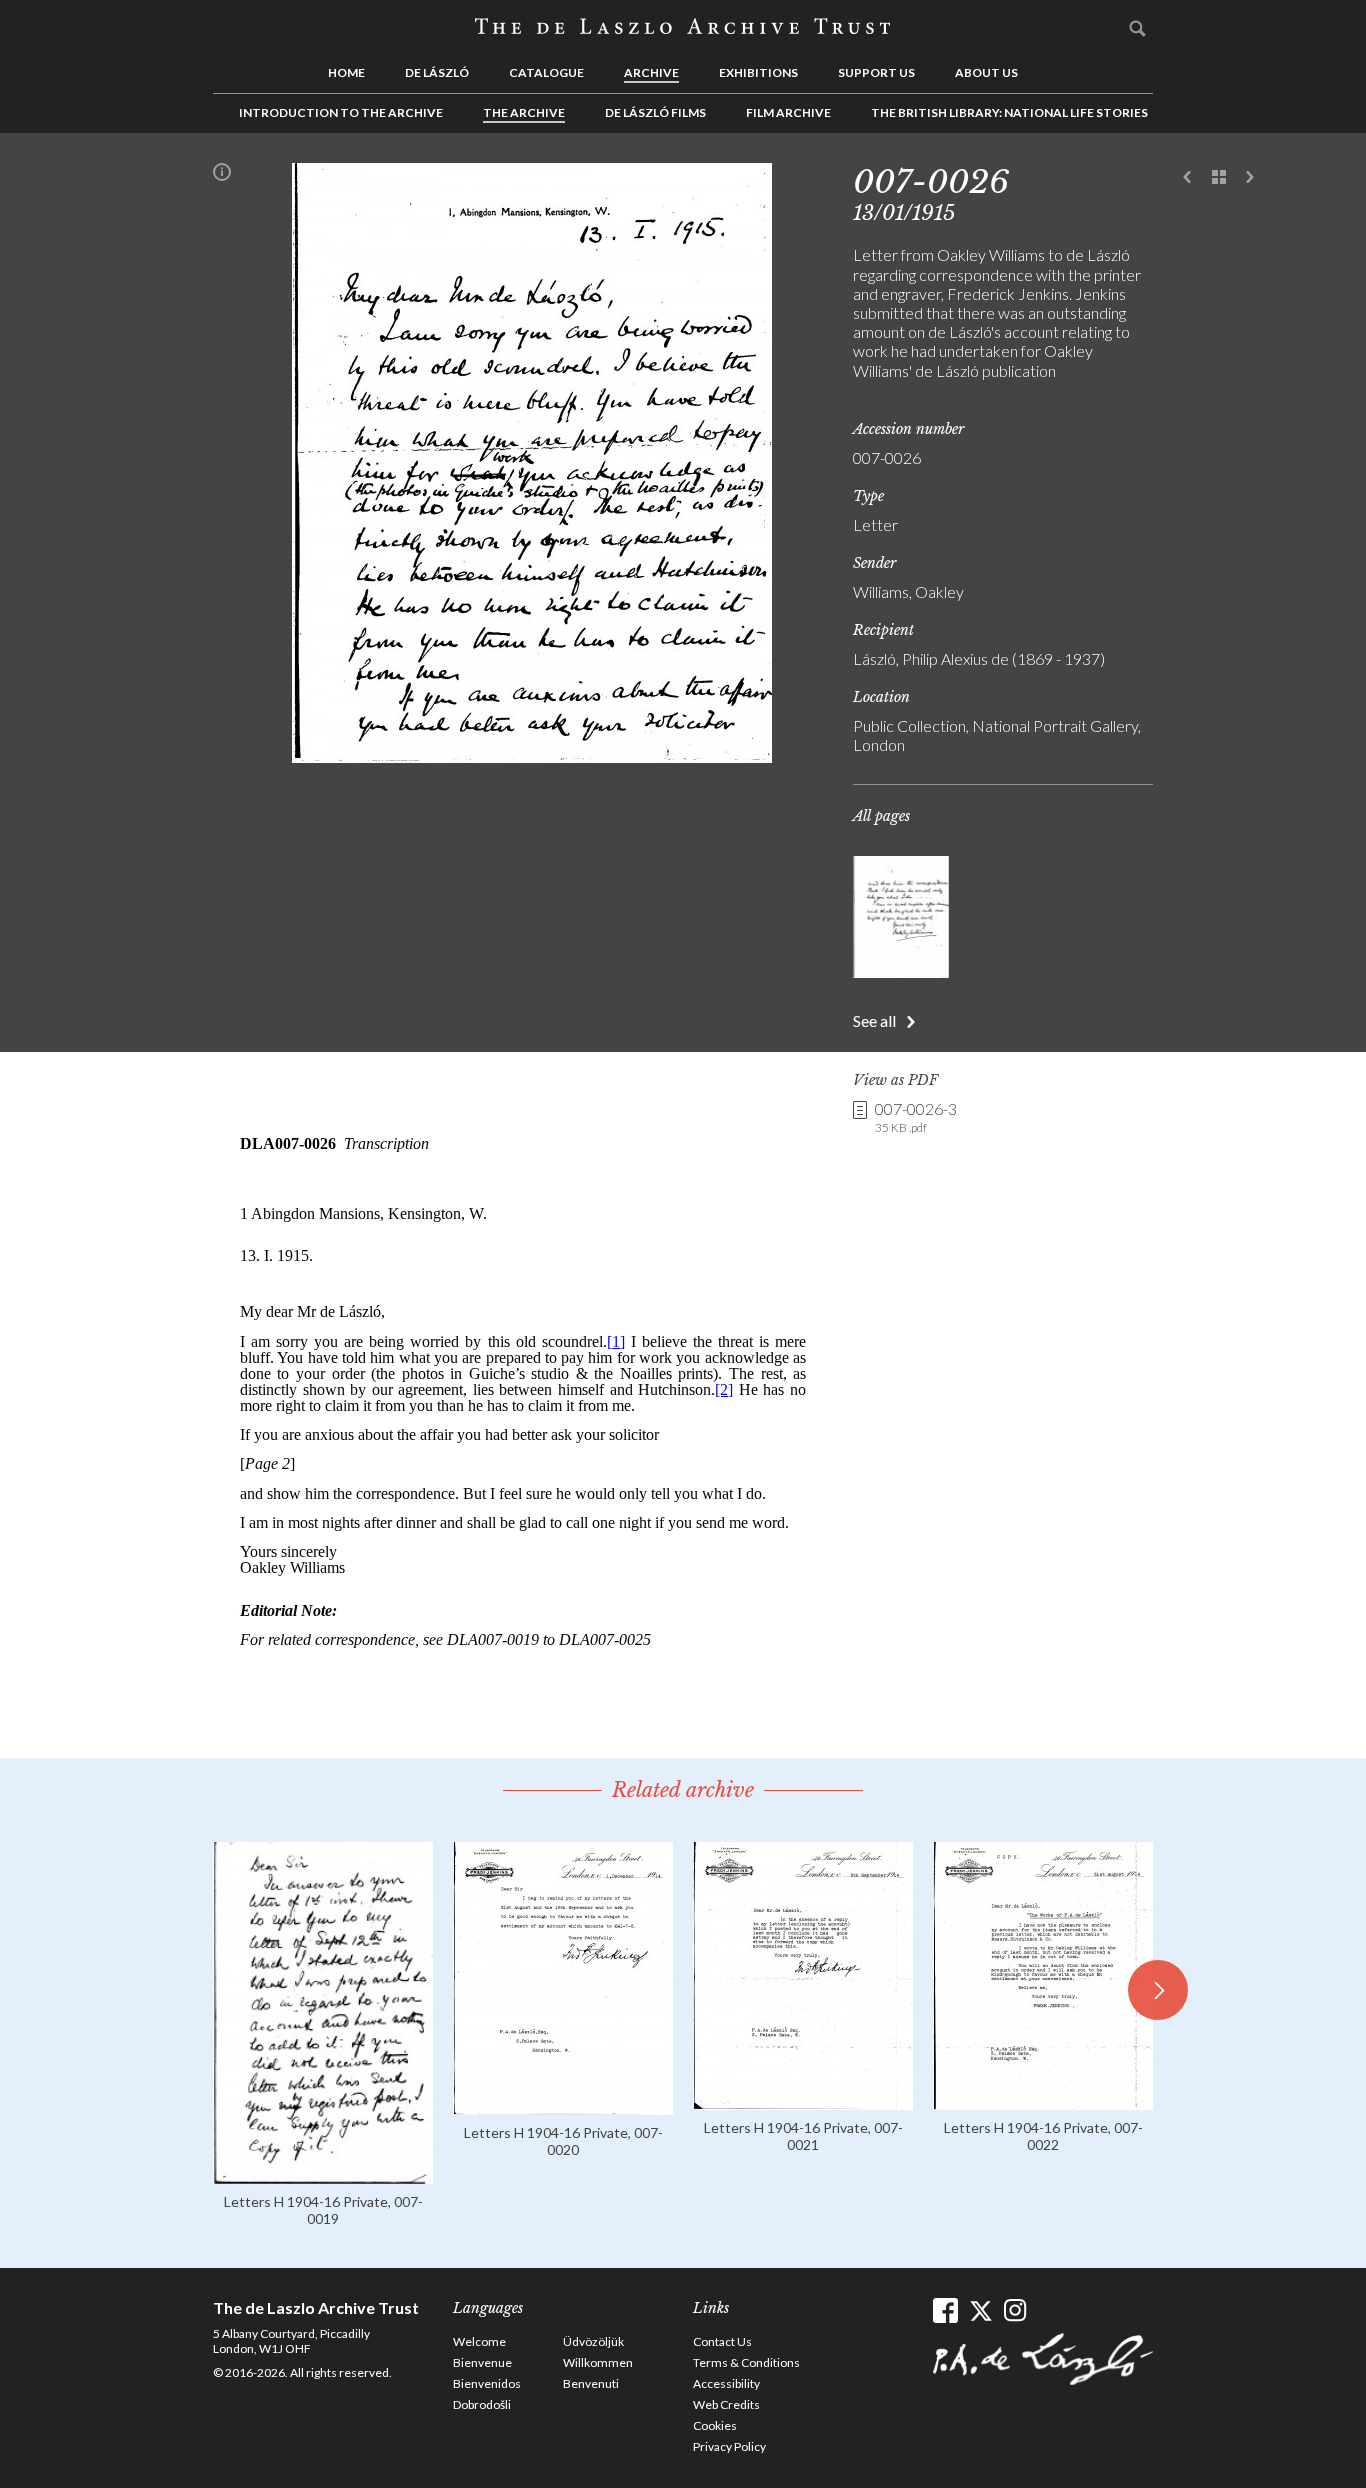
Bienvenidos (487, 2383)
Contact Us (722, 2341)
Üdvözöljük (593, 2341)
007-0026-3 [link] (916, 1117)
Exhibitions (758, 72)
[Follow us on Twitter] (980, 2310)
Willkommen (598, 2362)
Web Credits (726, 2404)
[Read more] (323, 2174)
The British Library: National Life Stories (1009, 112)
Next (1250, 178)
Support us (876, 72)
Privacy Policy (729, 2446)
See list (1219, 178)
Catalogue (546, 72)
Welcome (479, 2341)
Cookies (715, 2425)
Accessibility (726, 2383)
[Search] (1138, 28)
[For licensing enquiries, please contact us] (222, 176)
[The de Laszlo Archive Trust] (683, 27)
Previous (1188, 178)
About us (986, 72)
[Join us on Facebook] (945, 2310)
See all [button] (874, 1020)
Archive (651, 72)
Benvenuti (591, 2383)
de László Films (655, 112)
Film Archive (788, 112)
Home (346, 72)
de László (437, 72)
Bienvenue (482, 2362)
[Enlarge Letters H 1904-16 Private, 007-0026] (532, 756)
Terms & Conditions (746, 2362)
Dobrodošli (482, 2404)
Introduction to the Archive (341, 112)
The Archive (524, 112)
